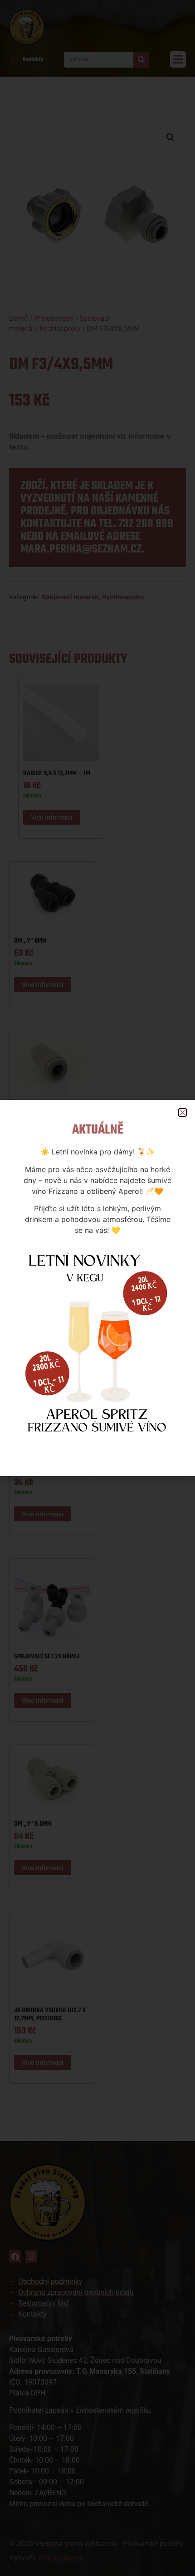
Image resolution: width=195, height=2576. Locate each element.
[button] (183, 1112)
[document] (97, 1288)
